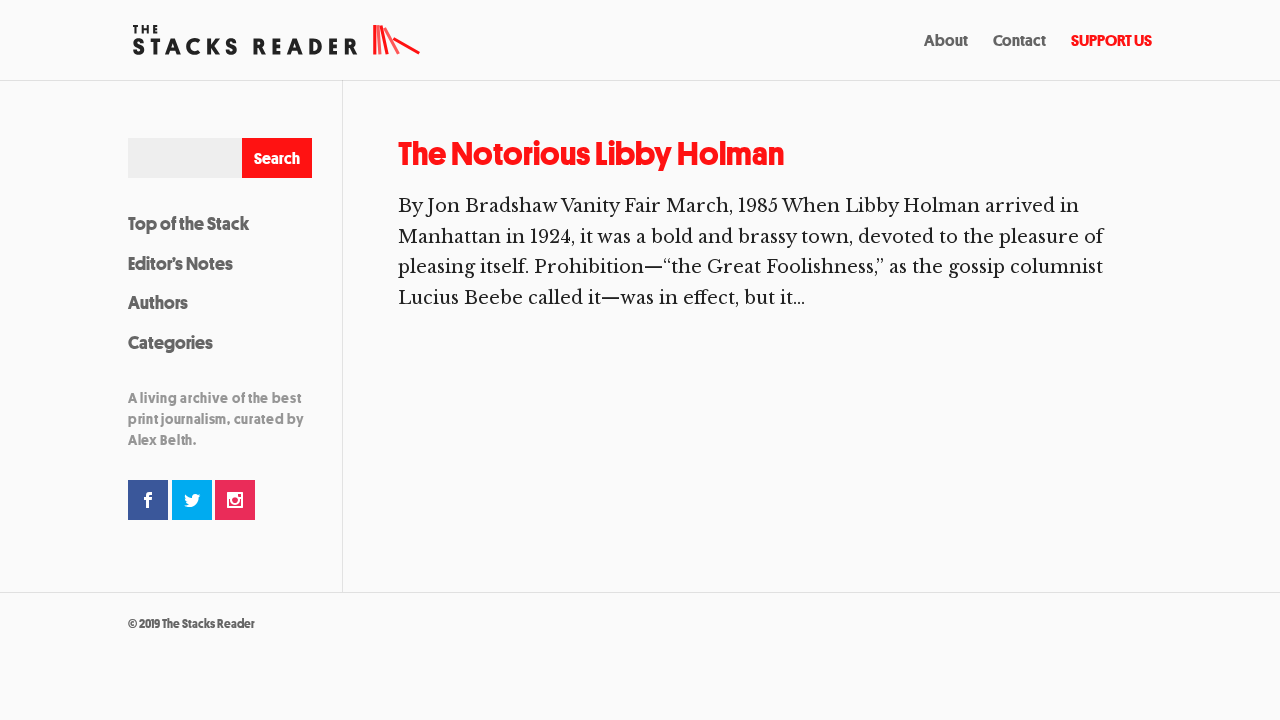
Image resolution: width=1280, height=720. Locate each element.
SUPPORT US (1111, 42)
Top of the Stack (188, 223)
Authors (158, 302)
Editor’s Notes (180, 263)
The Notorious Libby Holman (591, 153)
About (946, 42)
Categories (170, 342)
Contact (1019, 42)
